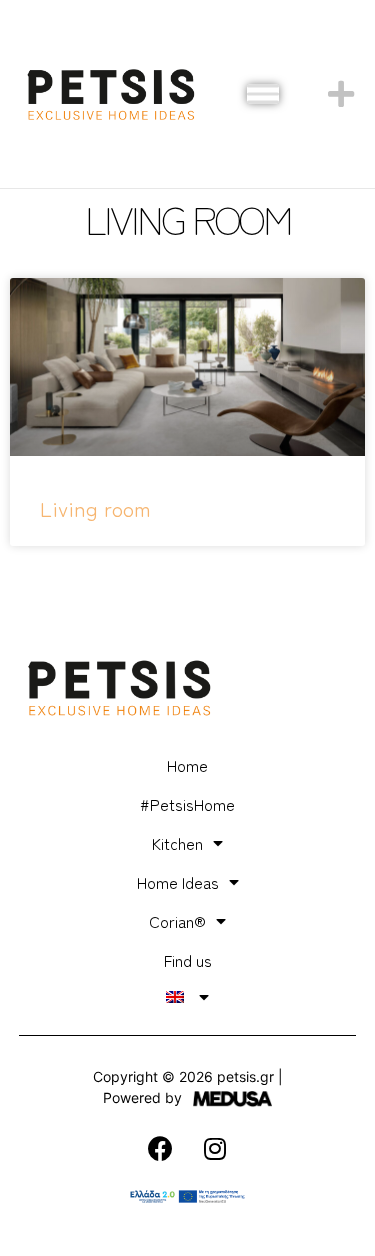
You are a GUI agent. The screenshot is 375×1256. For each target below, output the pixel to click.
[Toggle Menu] (263, 94)
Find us (188, 960)
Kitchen (177, 843)
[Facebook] (160, 1148)
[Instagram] (215, 1148)
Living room (95, 508)
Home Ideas (178, 882)
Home (187, 765)
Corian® (177, 921)
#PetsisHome (187, 804)
